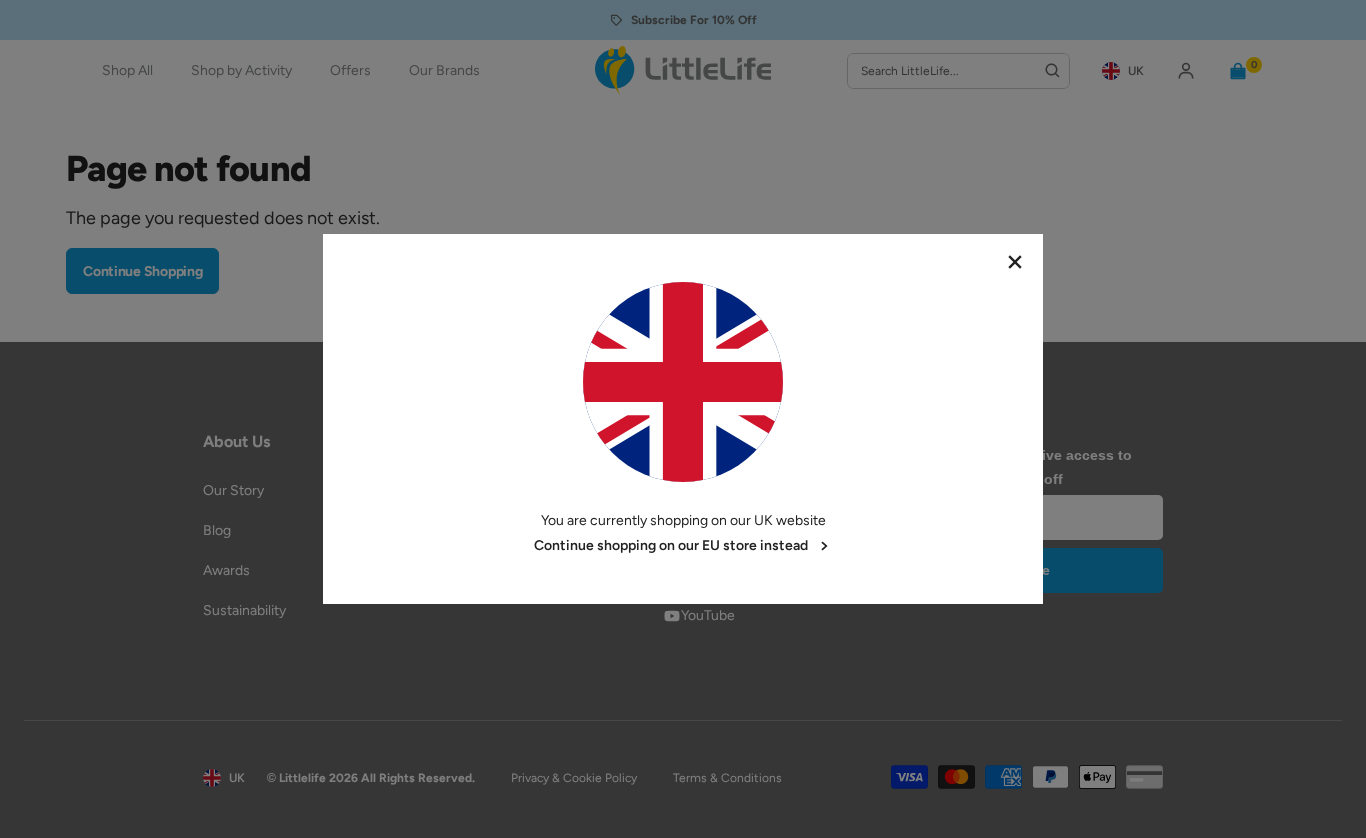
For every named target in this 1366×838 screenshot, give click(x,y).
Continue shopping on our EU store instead (671, 545)
